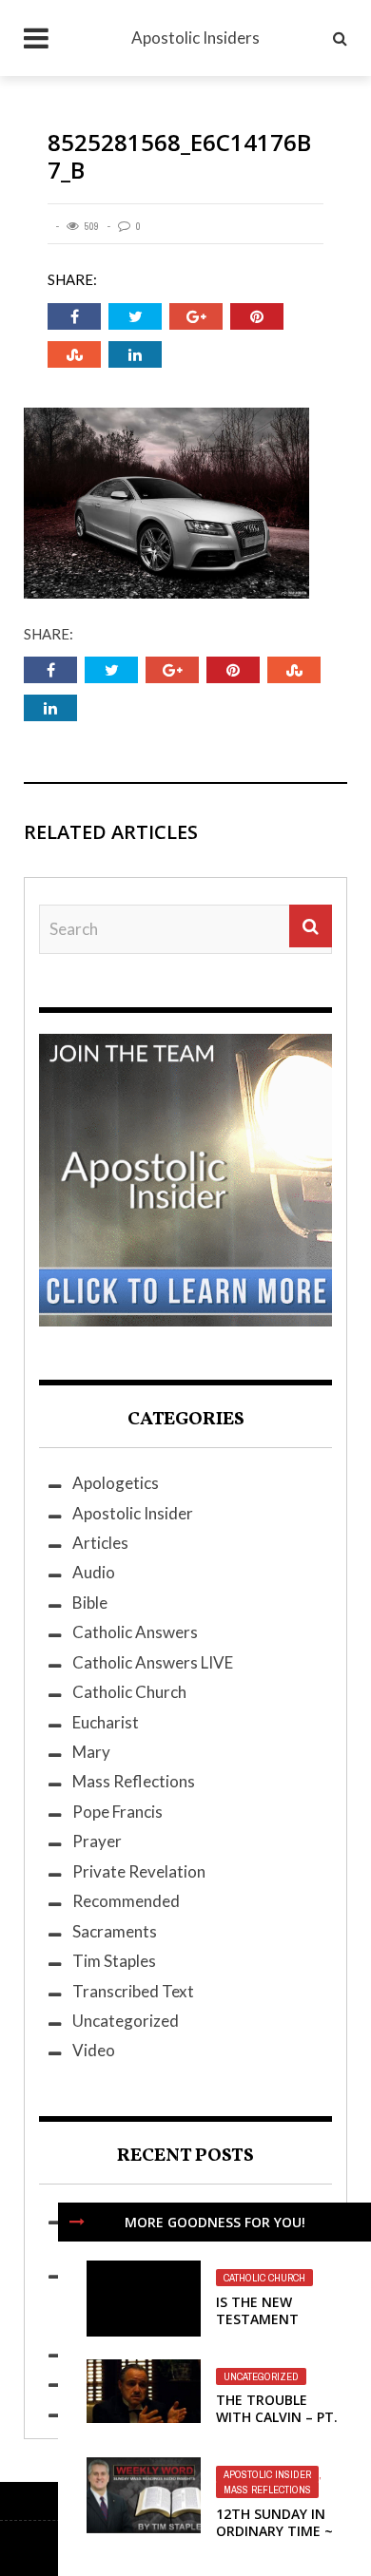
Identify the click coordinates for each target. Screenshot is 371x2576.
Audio (94, 1572)
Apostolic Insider (267, 2474)
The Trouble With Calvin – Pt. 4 (277, 2417)
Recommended (126, 1901)
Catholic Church (264, 2278)
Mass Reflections (267, 2490)
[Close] (77, 2222)
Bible (90, 1603)
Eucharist (106, 1722)
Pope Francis (117, 1812)
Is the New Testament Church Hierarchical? (265, 2328)
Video (94, 2050)
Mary (91, 1752)
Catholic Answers (135, 1632)
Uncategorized (261, 2376)
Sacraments (115, 1931)
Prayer (97, 1841)
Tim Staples (114, 1961)
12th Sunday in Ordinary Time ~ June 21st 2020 (274, 2531)
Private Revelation (139, 1871)
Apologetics (116, 1483)
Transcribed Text (133, 1991)
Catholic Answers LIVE (153, 1662)
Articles (100, 1543)
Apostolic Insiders (195, 38)
